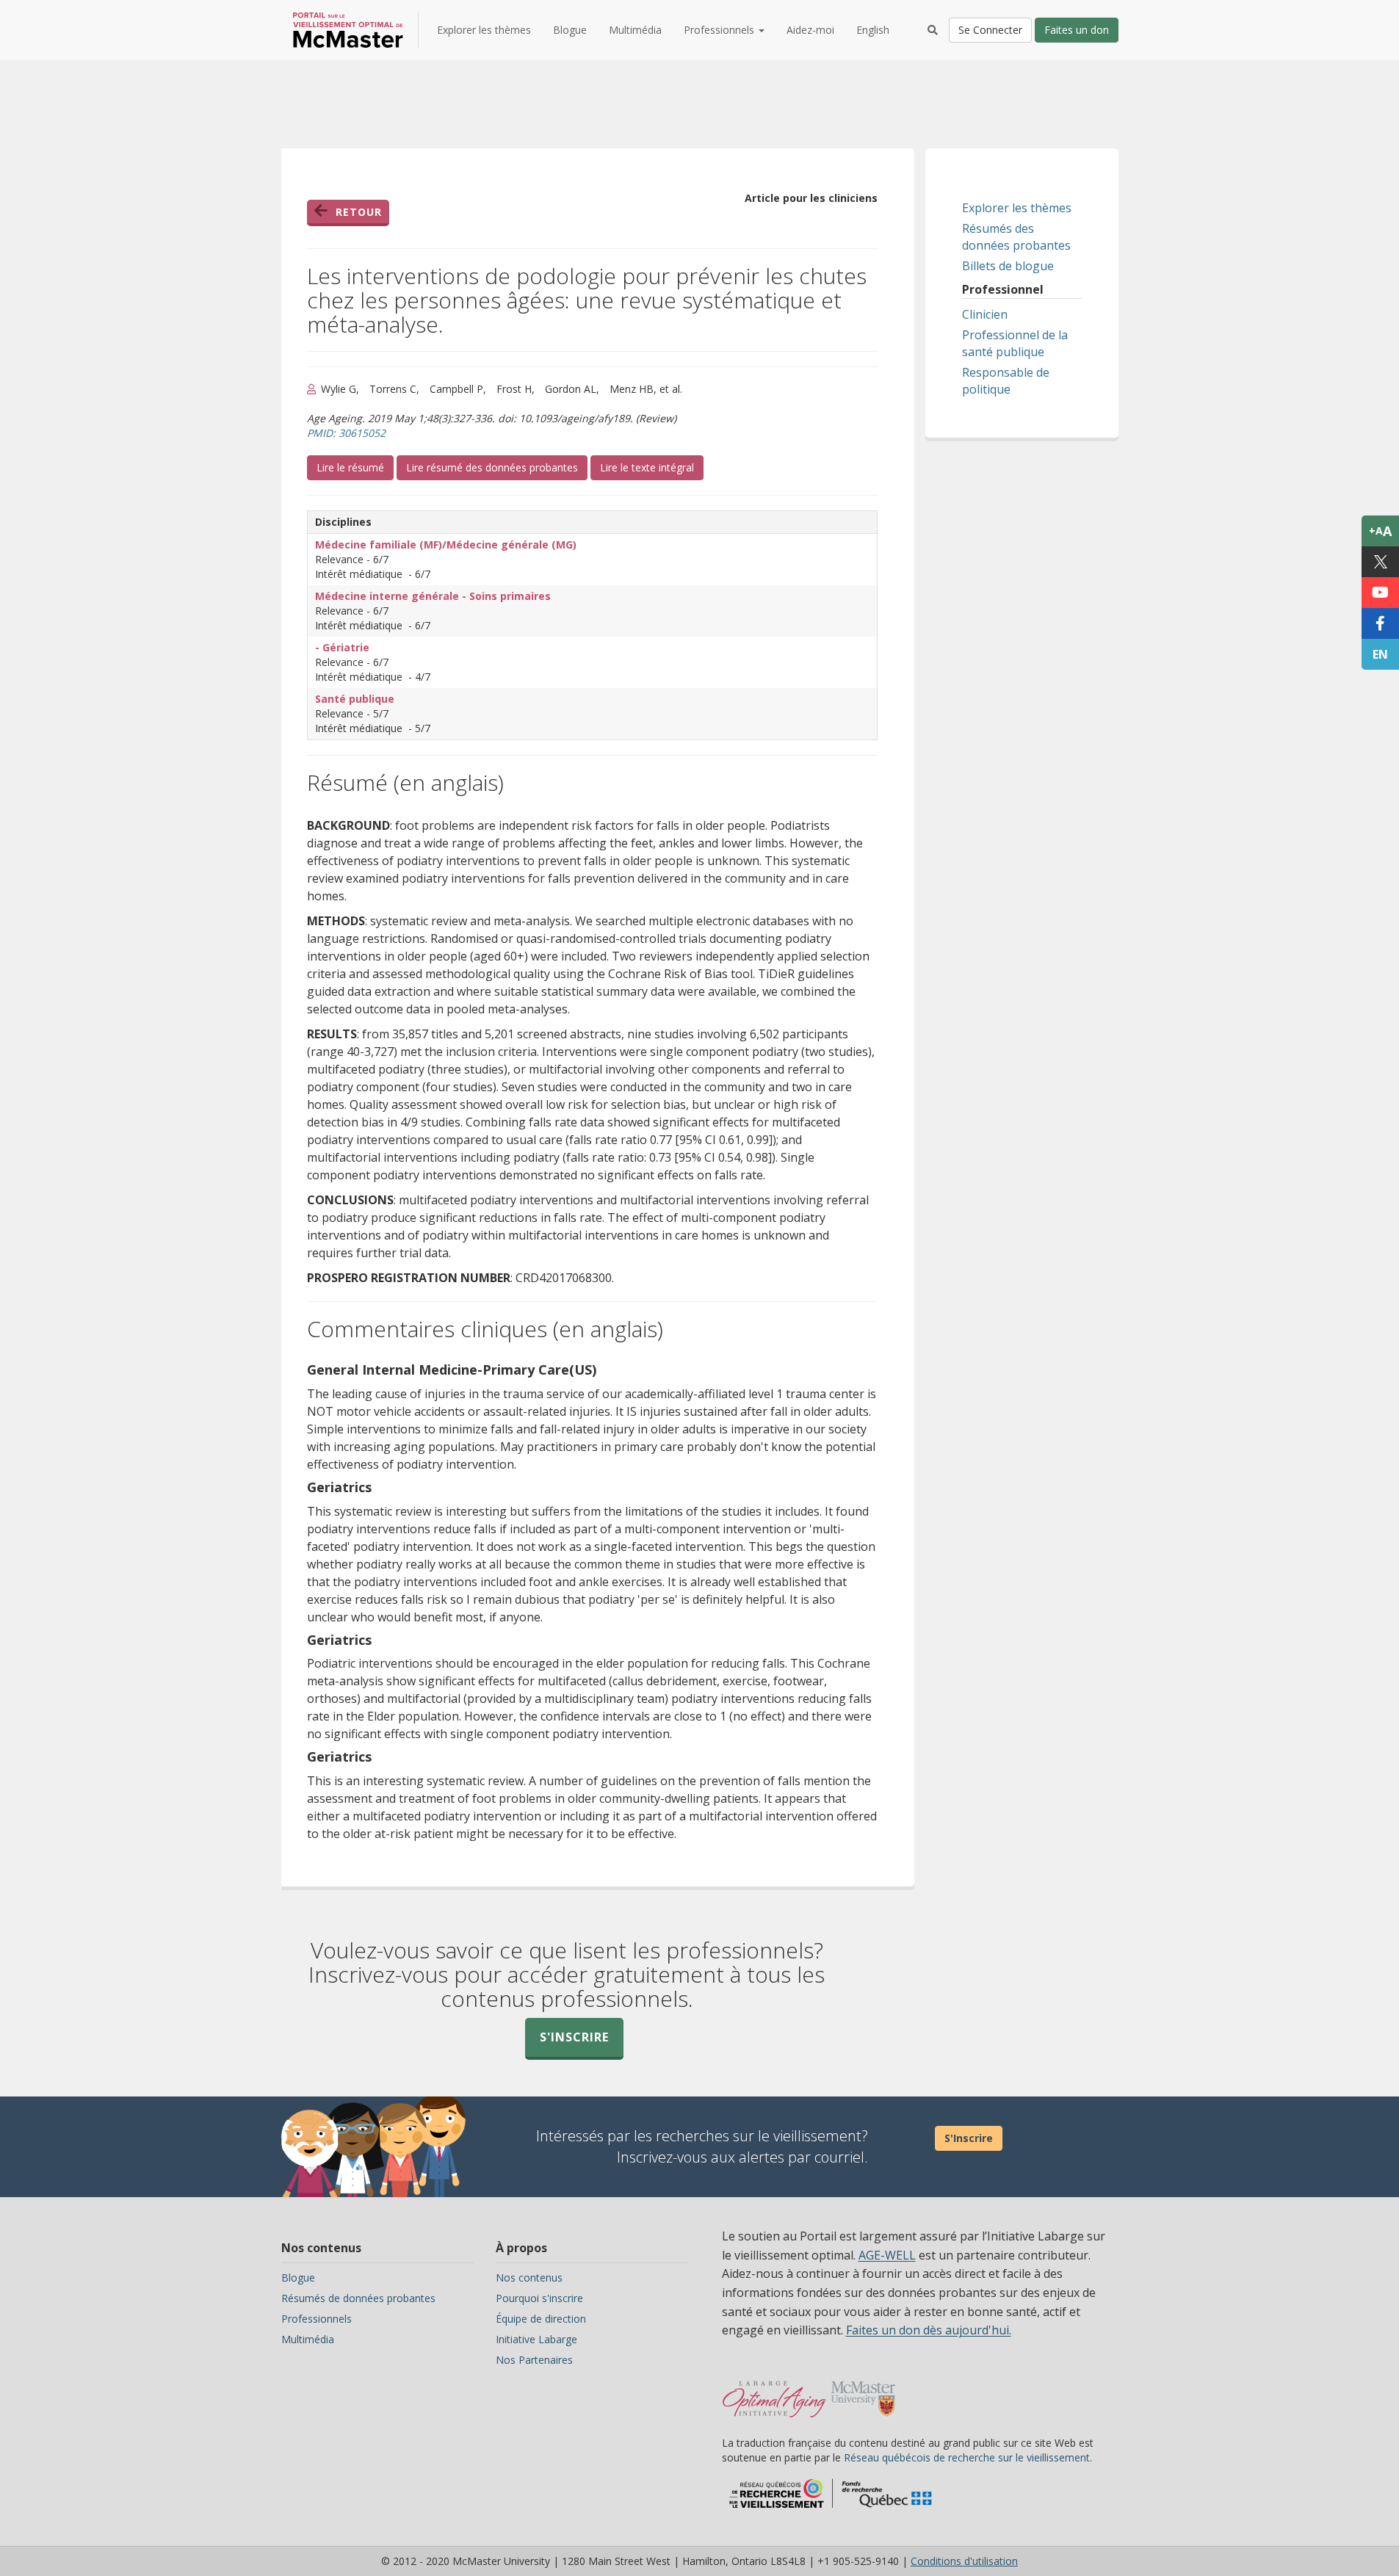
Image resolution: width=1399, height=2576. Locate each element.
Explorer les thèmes (484, 30)
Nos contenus (529, 2277)
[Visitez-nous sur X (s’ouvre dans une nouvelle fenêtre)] (1380, 562)
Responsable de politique (1006, 381)
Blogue (570, 30)
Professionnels (317, 2319)
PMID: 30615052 (346, 433)
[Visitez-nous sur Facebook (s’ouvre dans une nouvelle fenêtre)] (1380, 623)
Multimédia (635, 30)
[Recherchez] (933, 30)
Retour (359, 212)
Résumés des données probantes (1016, 237)
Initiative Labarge (536, 2339)
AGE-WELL (887, 2255)
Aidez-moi (810, 30)
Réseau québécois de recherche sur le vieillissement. (968, 2457)
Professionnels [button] (720, 30)
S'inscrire (574, 2037)
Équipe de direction (541, 2319)
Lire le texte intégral (652, 467)
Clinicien (985, 314)
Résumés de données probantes (358, 2298)
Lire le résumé (355, 467)
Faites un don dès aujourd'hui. (929, 2330)
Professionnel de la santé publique (1015, 343)
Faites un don (1077, 30)
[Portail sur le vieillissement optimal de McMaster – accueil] (774, 2392)
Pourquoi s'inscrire (539, 2298)
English (873, 30)
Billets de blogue (1008, 266)
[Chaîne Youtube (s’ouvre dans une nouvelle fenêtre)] (1380, 593)
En (1380, 654)
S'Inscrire (969, 2138)
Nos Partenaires (534, 2360)
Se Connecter (990, 30)
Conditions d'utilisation (964, 2561)
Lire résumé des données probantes (492, 467)
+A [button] (1380, 531)
